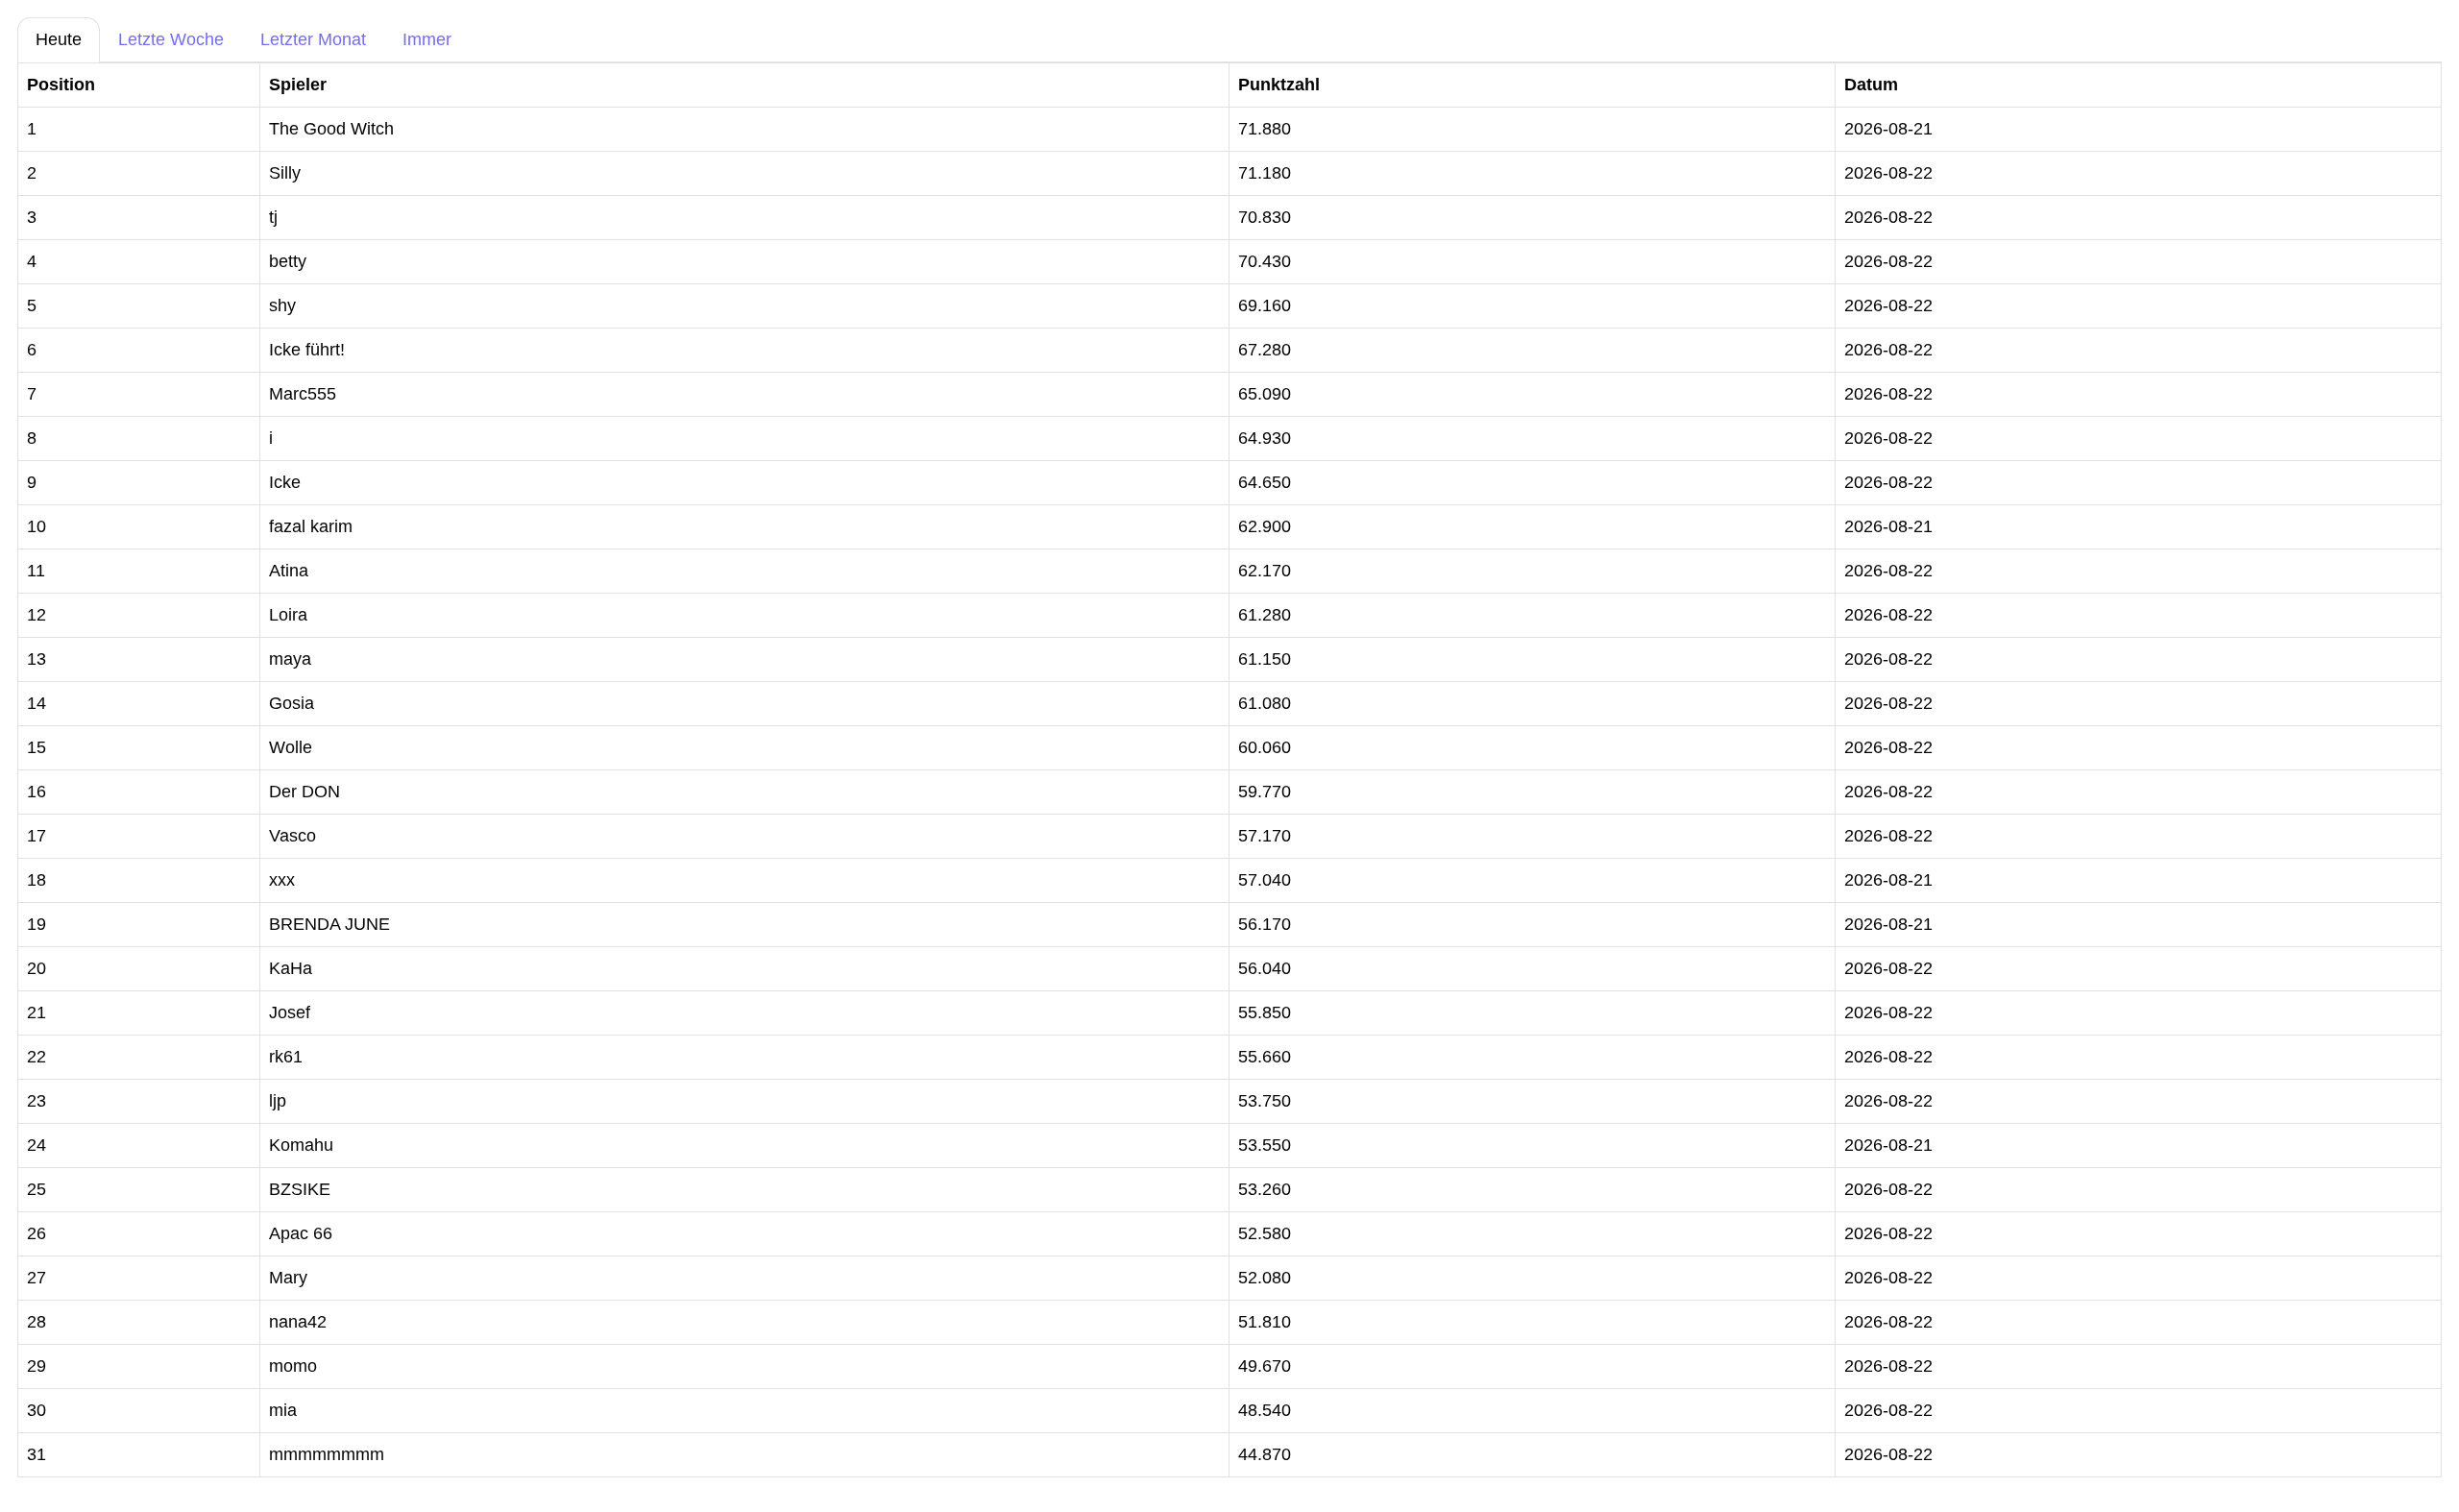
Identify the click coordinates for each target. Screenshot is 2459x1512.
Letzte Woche (171, 39)
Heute (59, 39)
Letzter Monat (313, 39)
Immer (427, 39)
